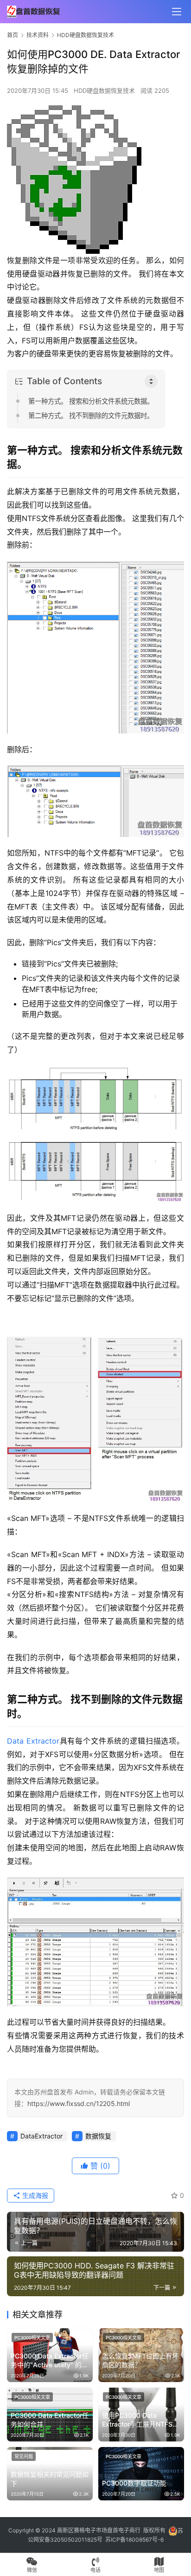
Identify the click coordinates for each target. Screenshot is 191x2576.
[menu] (177, 12)
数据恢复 (98, 2136)
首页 (13, 35)
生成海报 (34, 2195)
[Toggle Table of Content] (151, 381)
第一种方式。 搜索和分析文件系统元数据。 (91, 401)
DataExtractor (41, 2136)
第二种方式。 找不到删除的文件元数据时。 (91, 415)
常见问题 (24, 2456)
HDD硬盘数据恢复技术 (104, 90)
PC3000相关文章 (32, 2338)
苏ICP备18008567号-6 (134, 2540)
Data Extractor (33, 1741)
